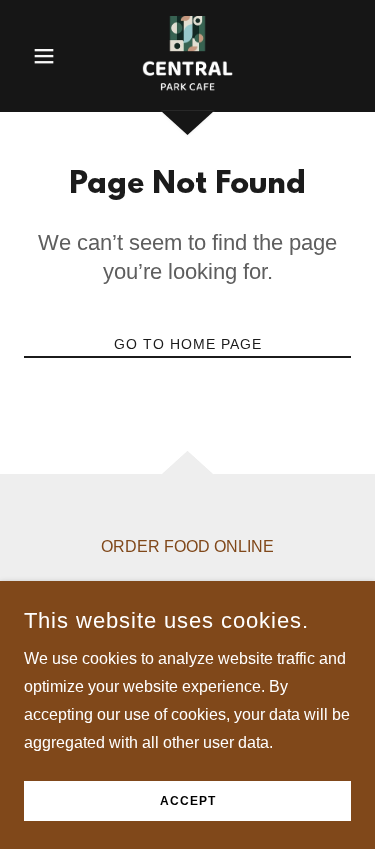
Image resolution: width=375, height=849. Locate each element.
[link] (187, 56)
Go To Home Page (188, 344)
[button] (48, 56)
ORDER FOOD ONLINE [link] (187, 546)
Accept (188, 801)
